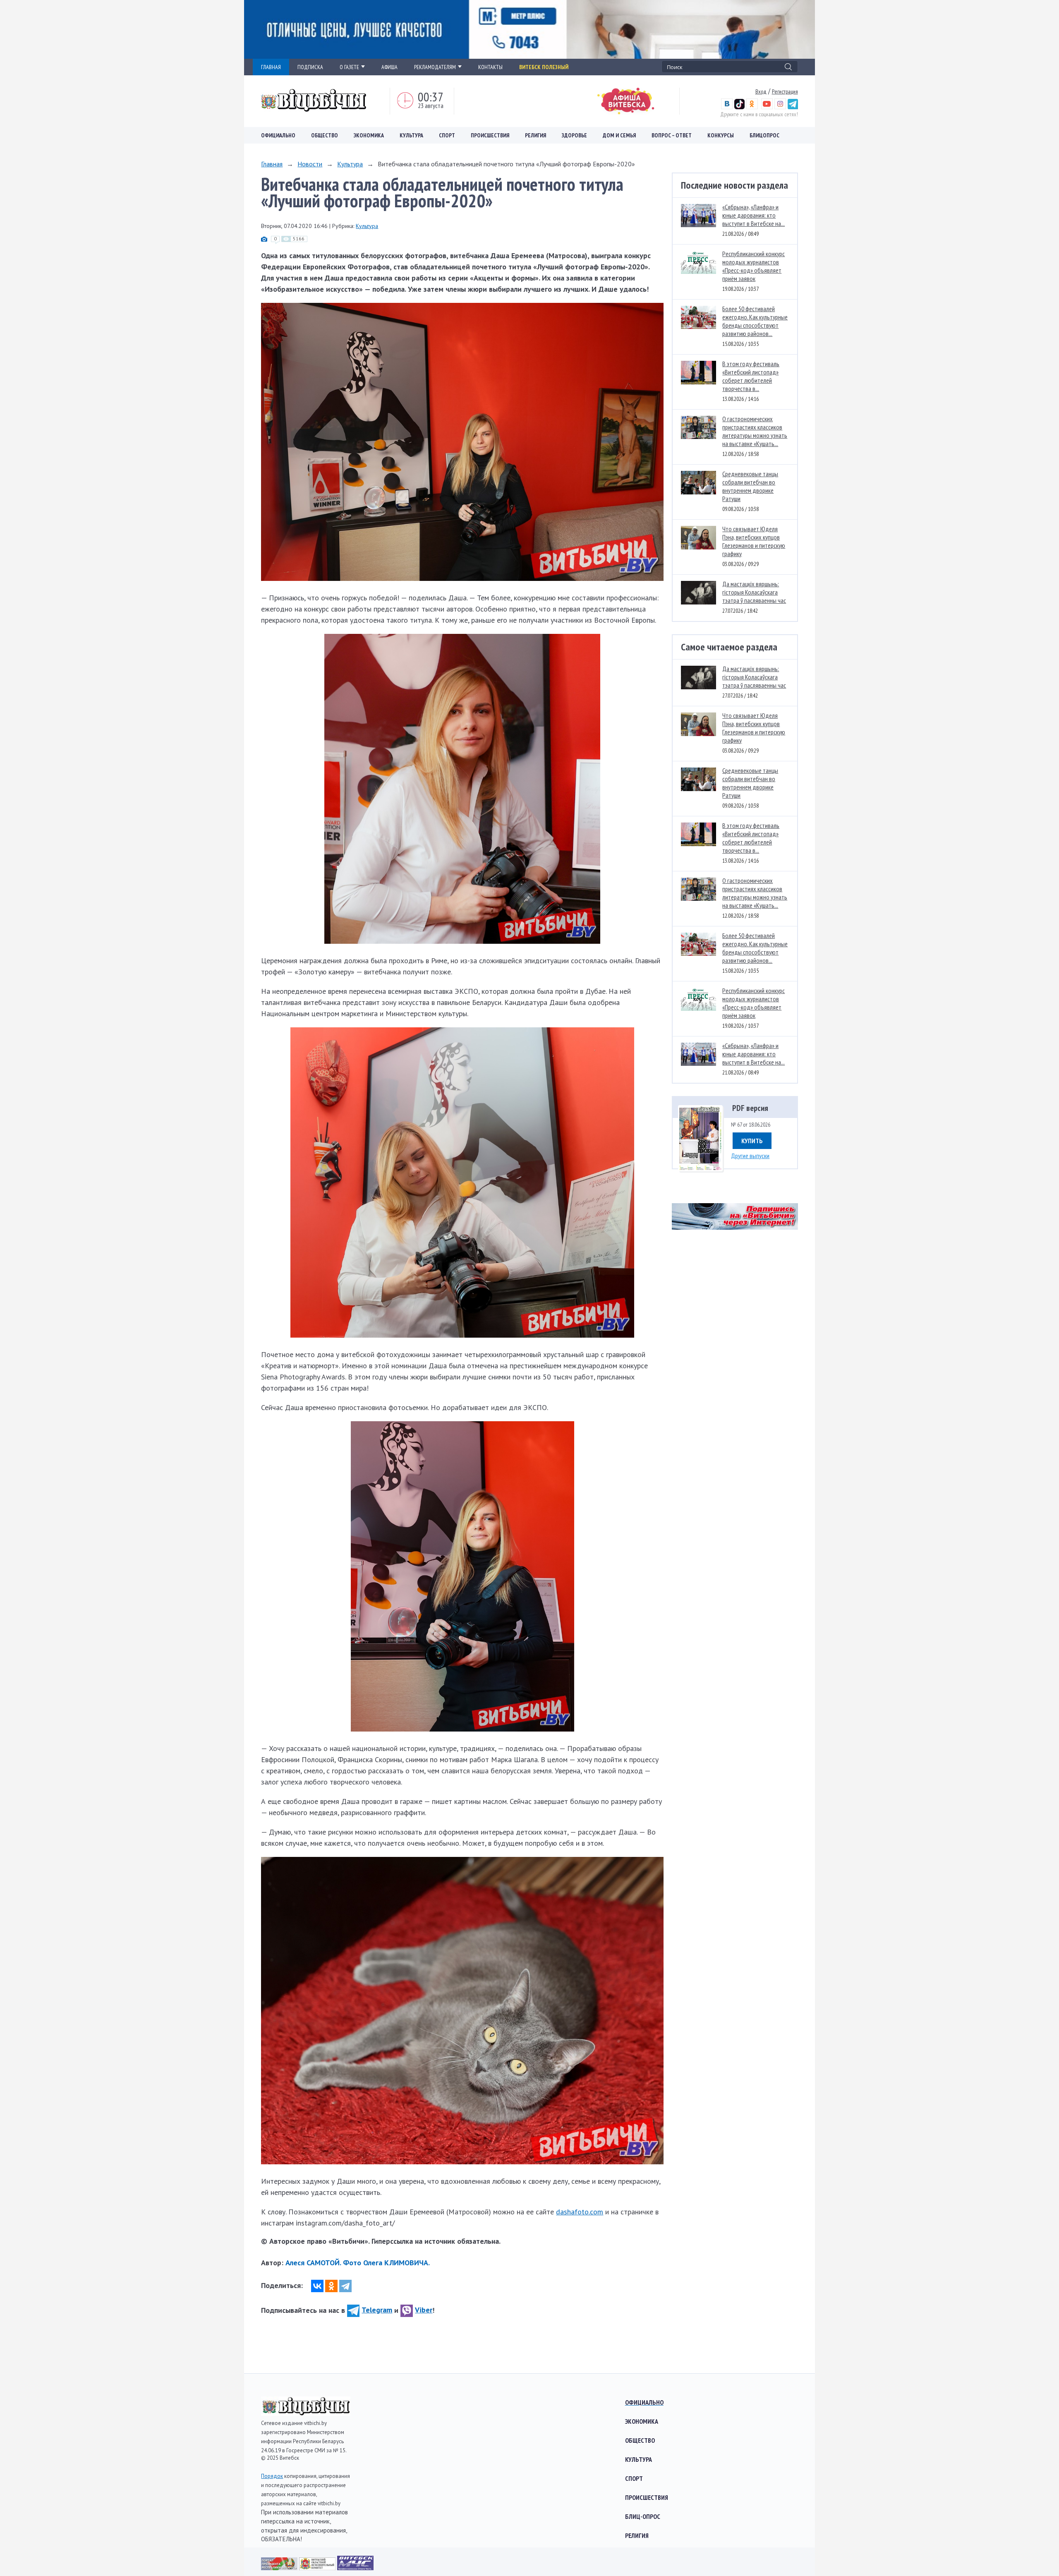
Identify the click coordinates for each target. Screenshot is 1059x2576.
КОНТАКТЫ (490, 67)
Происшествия (490, 135)
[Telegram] (345, 2286)
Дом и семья (619, 135)
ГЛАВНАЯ (271, 67)
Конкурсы (721, 135)
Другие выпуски (750, 1156)
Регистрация (785, 91)
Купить (752, 1141)
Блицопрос (764, 135)
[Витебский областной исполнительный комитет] (318, 2568)
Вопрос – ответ (672, 135)
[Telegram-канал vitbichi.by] (793, 107)
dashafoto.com (580, 2212)
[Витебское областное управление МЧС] (355, 2568)
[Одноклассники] (331, 2286)
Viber (424, 2310)
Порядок (272, 2476)
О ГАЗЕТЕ (349, 67)
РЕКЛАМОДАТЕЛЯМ (435, 67)
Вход (761, 91)
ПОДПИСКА (310, 67)
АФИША (389, 67)
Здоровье (574, 135)
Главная (272, 164)
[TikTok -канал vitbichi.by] (739, 107)
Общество (325, 135)
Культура (411, 135)
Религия (535, 135)
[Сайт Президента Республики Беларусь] (280, 2568)
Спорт (447, 135)
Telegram (377, 2310)
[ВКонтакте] (317, 2286)
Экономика (369, 135)
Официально (278, 135)
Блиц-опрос (643, 2516)
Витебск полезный (544, 67)
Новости (310, 164)
